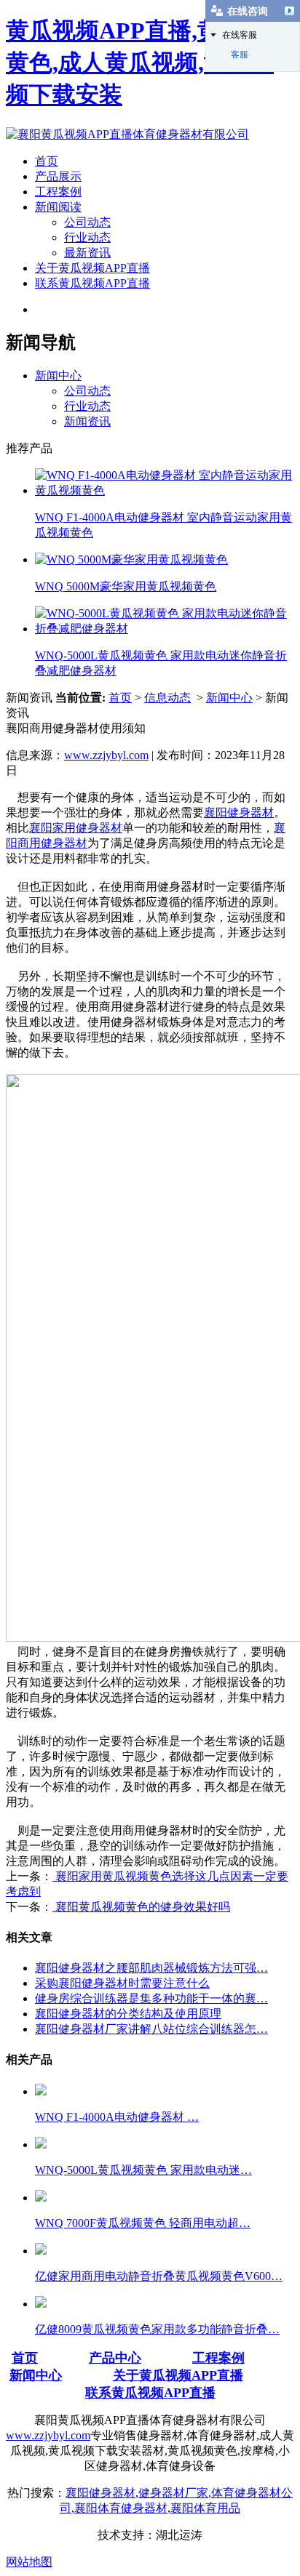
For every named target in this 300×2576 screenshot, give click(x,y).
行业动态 (87, 237)
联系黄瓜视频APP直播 (92, 283)
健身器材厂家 (173, 2493)
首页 (47, 161)
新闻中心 (58, 376)
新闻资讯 (87, 421)
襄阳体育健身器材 (121, 2508)
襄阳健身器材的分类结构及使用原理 (128, 2014)
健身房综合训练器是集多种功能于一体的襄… (151, 1998)
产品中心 (115, 2358)
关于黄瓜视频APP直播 (92, 268)
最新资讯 (87, 253)
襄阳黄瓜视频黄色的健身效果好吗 (141, 1907)
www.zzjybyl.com (106, 755)
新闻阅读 (58, 207)
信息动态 (167, 698)
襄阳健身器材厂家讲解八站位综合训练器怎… (151, 2029)
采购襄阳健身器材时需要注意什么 (122, 1983)
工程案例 (58, 192)
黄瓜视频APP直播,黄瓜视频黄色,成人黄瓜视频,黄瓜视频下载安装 (148, 63)
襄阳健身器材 (239, 812)
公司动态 (87, 222)
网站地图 (29, 2562)
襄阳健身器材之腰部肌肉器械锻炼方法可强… (151, 1968)
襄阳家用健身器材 (76, 828)
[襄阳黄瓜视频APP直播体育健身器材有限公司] (127, 134)
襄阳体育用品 (205, 2508)
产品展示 (58, 176)
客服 (240, 55)
